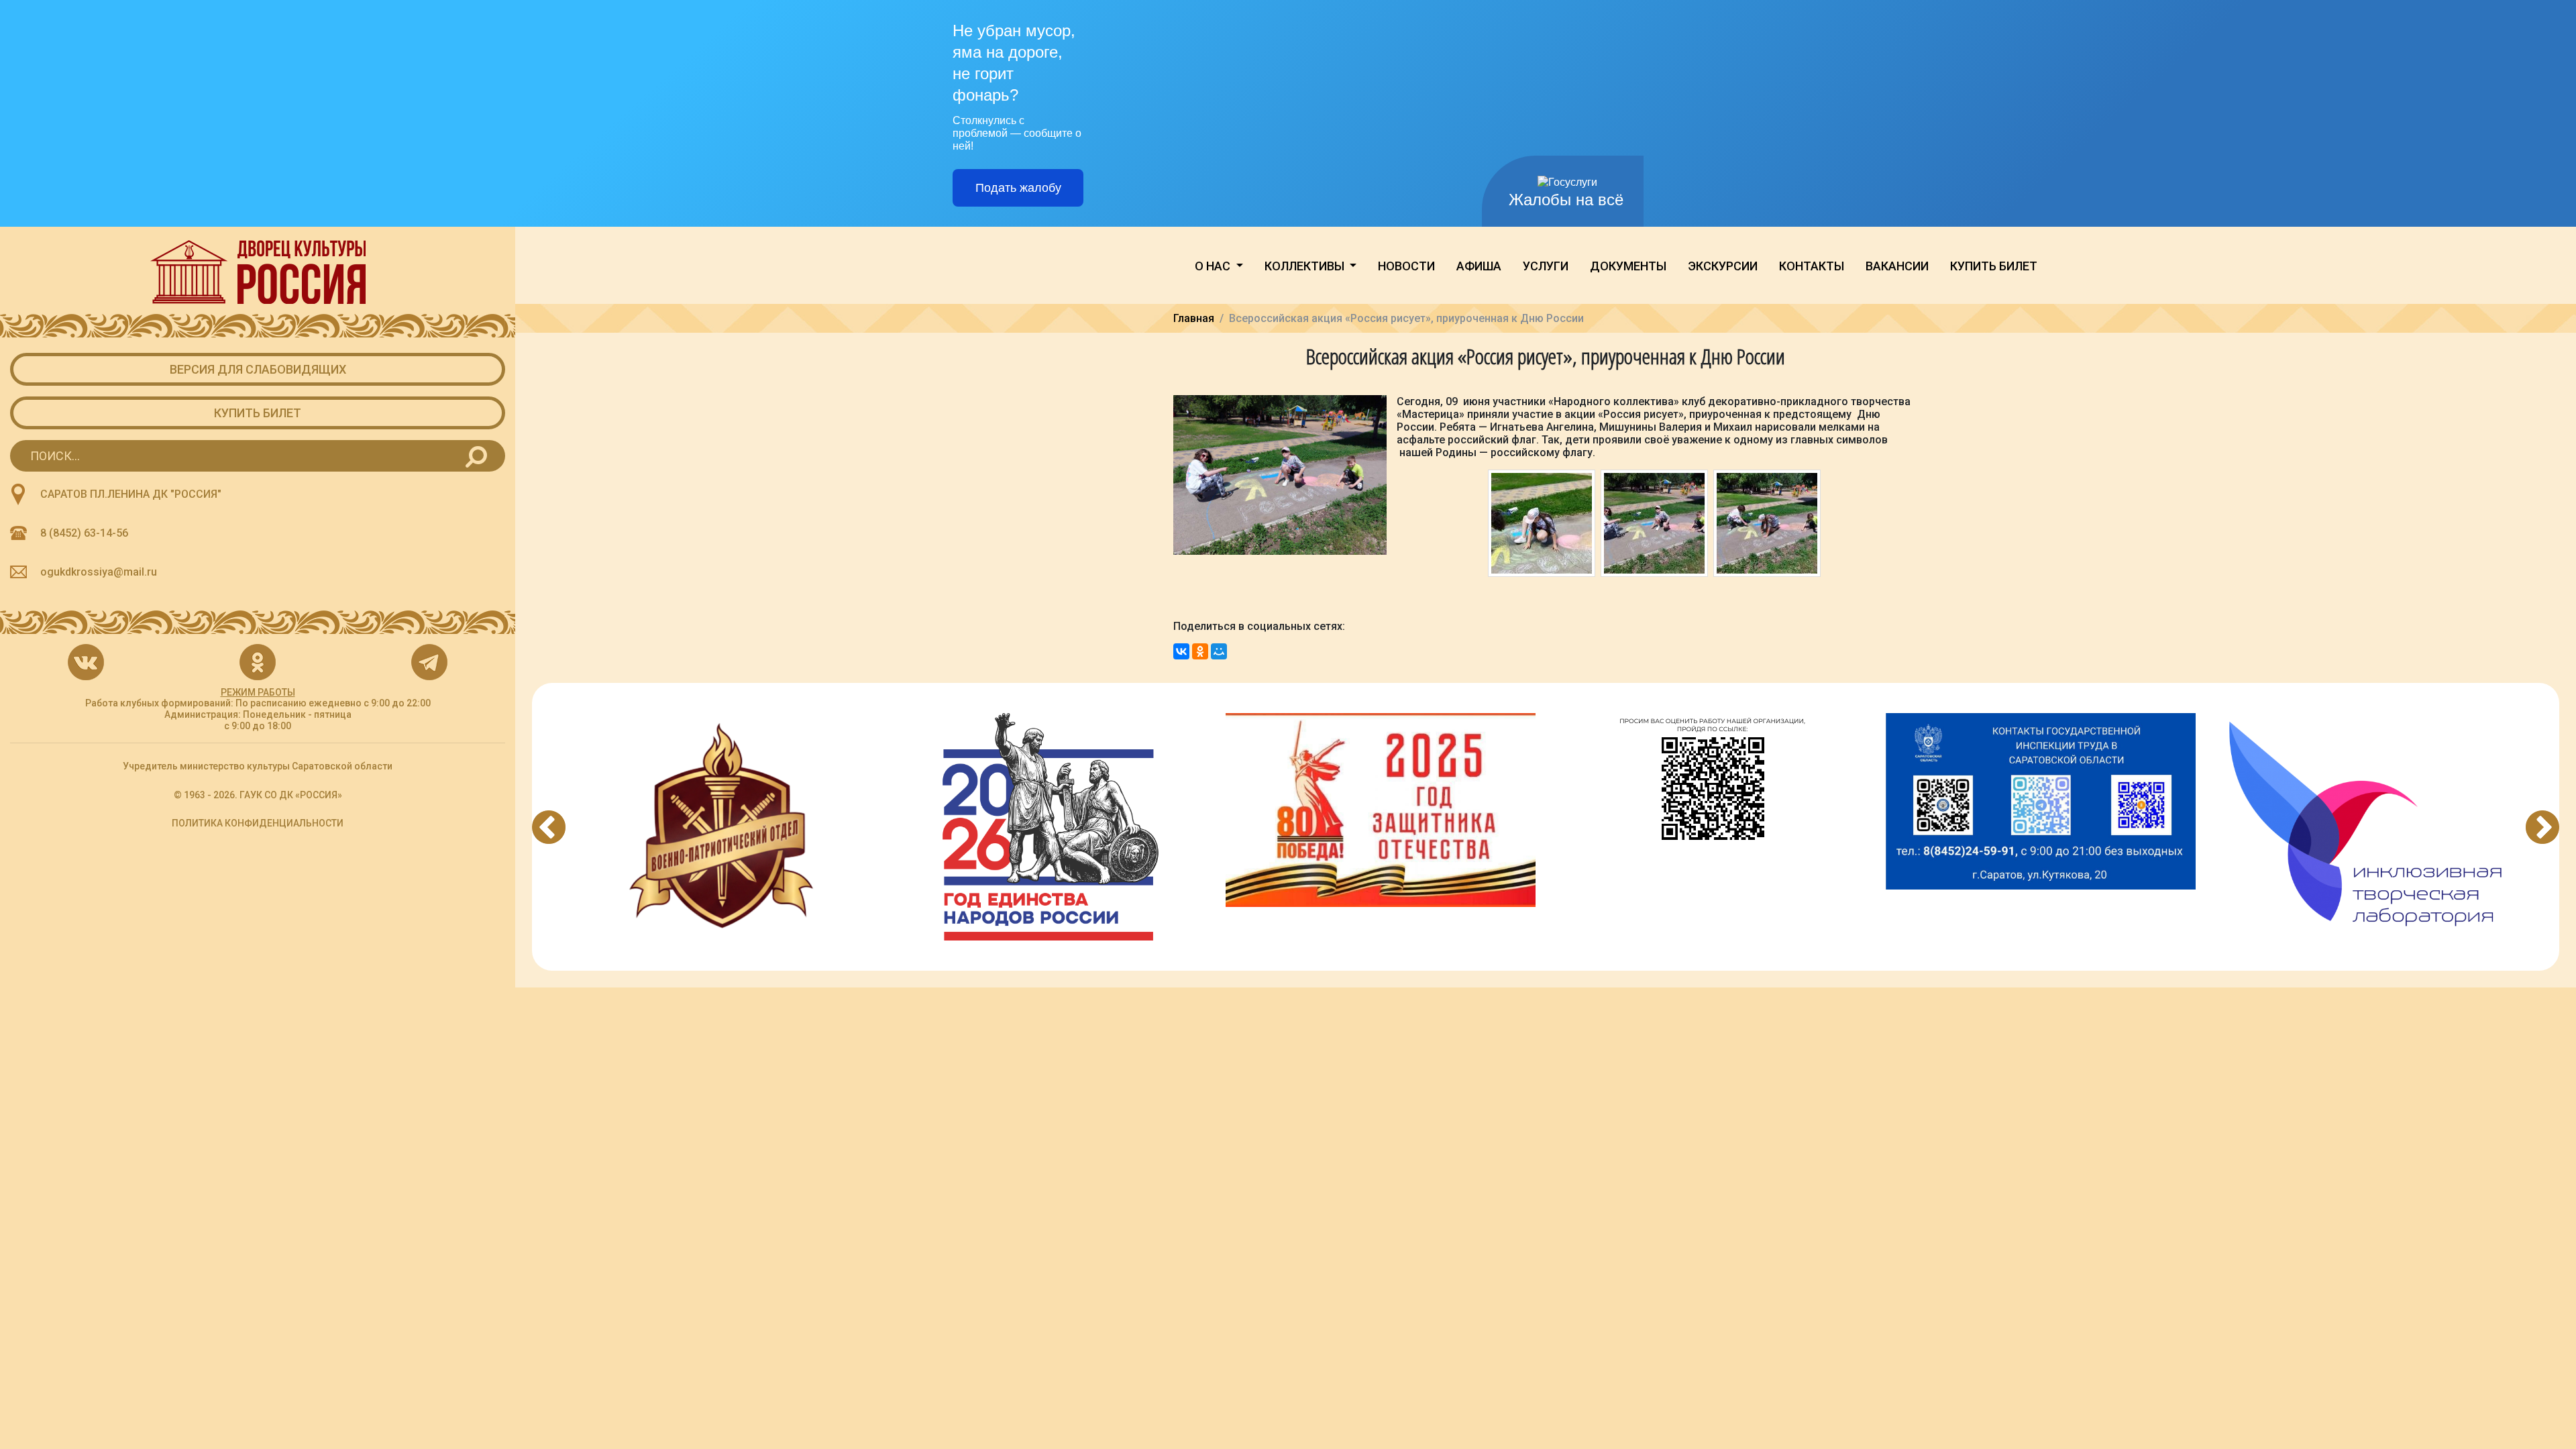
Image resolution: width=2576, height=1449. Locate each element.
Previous (549, 827)
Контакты (1812, 266)
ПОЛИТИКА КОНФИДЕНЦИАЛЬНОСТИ (258, 823)
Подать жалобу (1018, 188)
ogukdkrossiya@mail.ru (99, 572)
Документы (1628, 266)
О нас (1214, 266)
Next (2542, 827)
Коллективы (1306, 266)
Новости (1406, 266)
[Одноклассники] (1200, 651)
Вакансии (1897, 266)
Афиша (1479, 266)
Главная (1194, 318)
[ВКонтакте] (1181, 651)
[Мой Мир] (1219, 651)
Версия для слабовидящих (258, 369)
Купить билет (258, 413)
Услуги (1546, 266)
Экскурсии (1723, 266)
